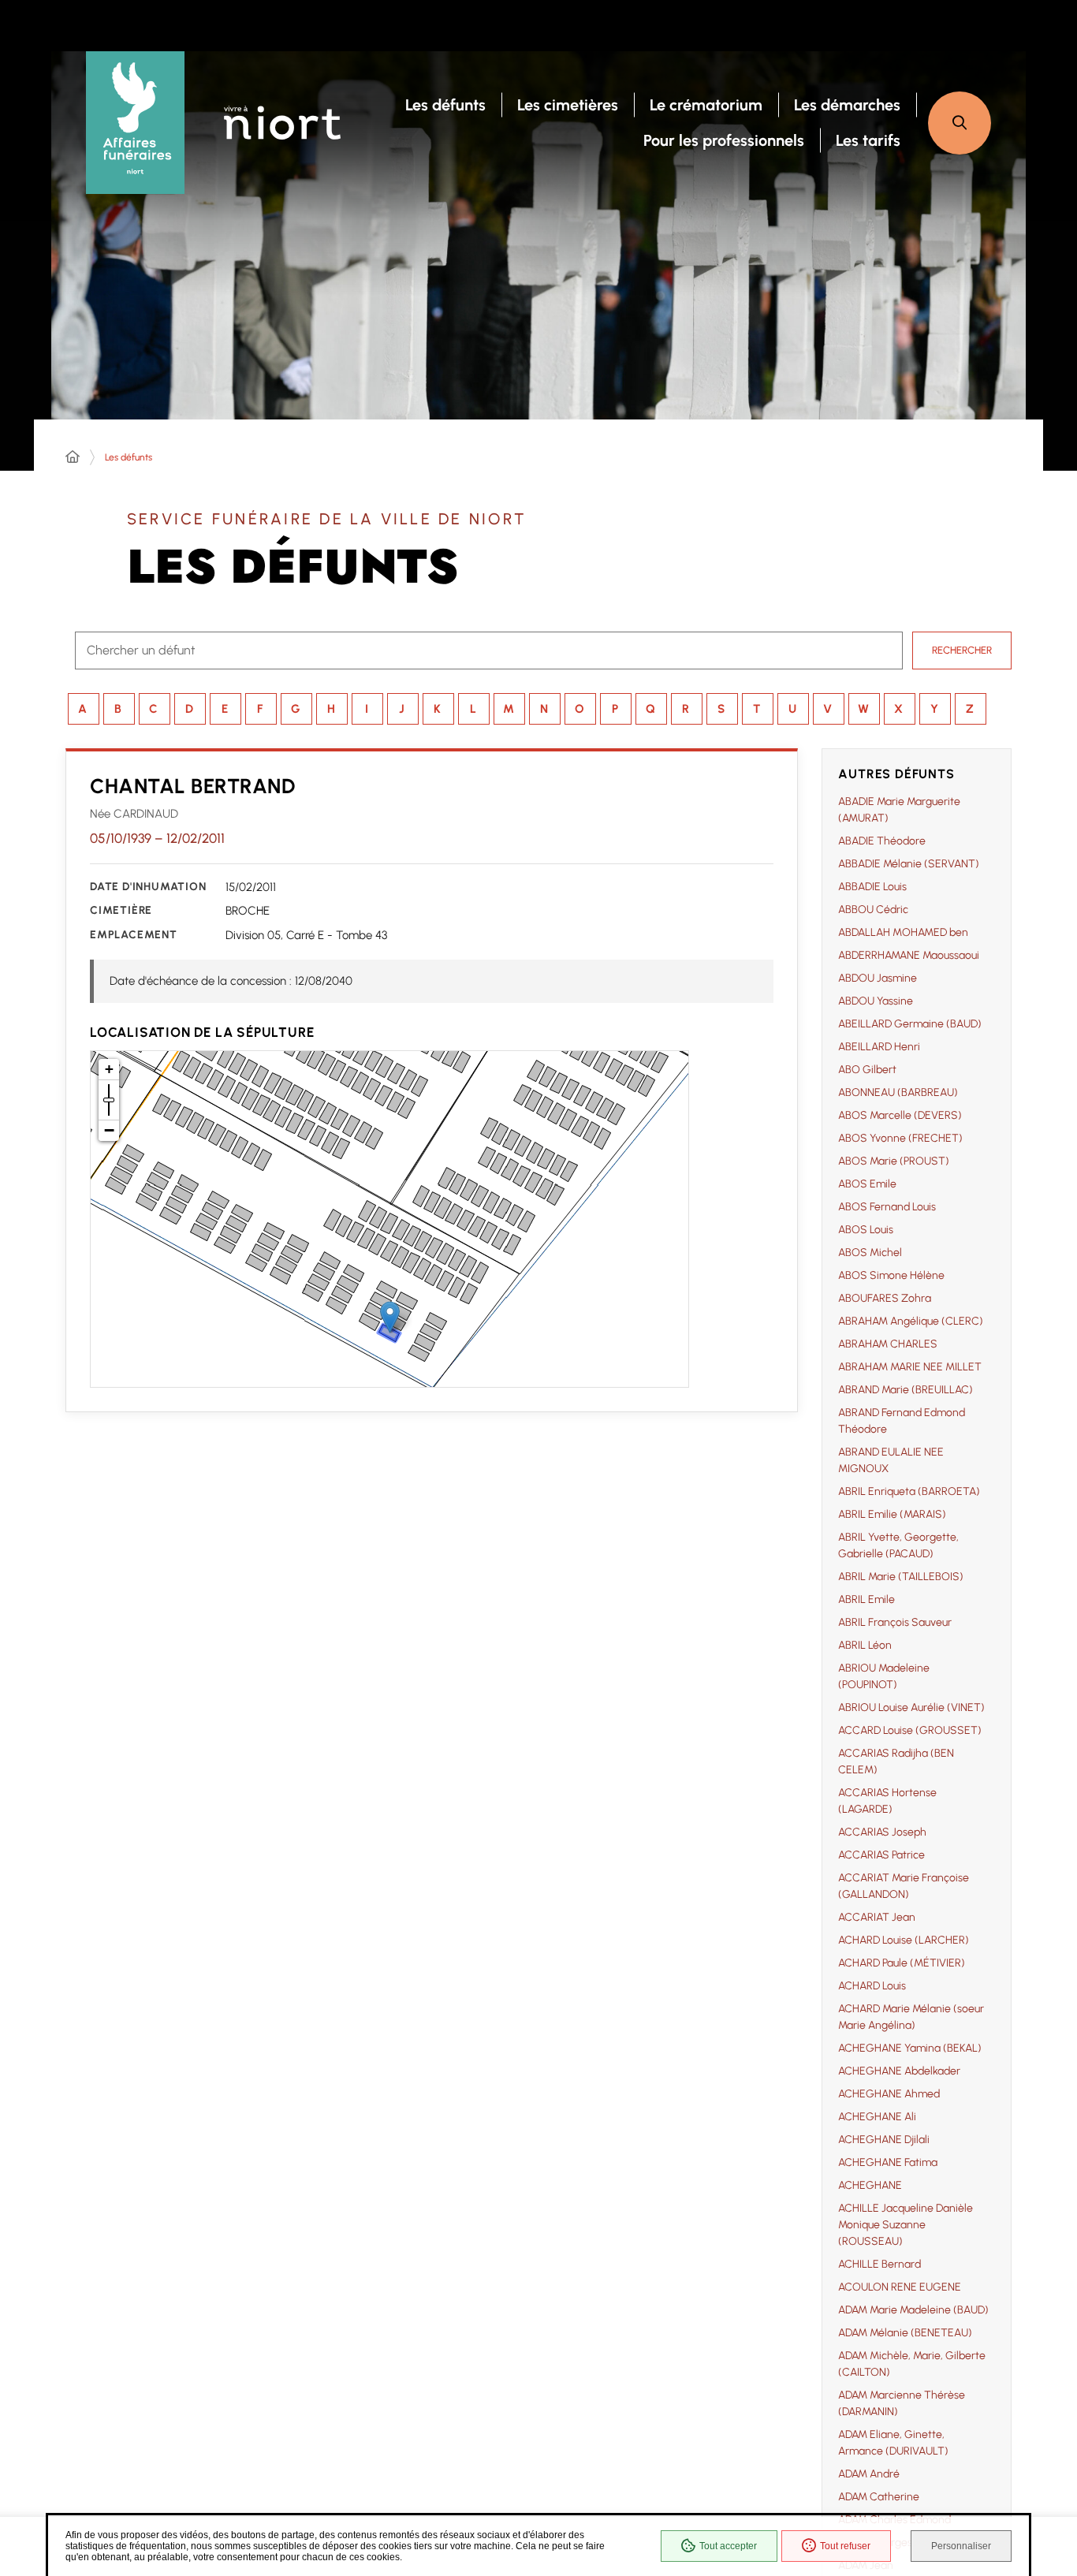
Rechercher (962, 650)
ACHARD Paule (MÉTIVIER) (902, 1963)
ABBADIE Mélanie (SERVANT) (909, 864)
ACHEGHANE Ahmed (889, 2094)
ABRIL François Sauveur (895, 1622)
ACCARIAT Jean (877, 1917)
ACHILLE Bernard (879, 2264)
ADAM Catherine (879, 2497)
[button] (960, 123)
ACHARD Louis (872, 1986)
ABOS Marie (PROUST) (894, 1161)
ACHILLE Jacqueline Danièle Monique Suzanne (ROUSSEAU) (906, 2225)
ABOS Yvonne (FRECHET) (900, 1138)
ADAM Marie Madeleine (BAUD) (913, 2310)
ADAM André (869, 2474)
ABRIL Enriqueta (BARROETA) (909, 1491)
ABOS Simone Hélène (891, 1275)
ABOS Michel (870, 1253)
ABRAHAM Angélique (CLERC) (911, 1321)
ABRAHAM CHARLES (888, 1344)
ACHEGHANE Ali (877, 2117)
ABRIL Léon (865, 1645)
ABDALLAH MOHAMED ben (903, 932)
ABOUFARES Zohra (885, 1298)
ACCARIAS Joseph (882, 1832)
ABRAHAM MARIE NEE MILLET (910, 1367)
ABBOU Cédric (873, 910)
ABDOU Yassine (876, 1001)
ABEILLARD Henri (879, 1047)
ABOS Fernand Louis (887, 1207)
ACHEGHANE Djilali (884, 2140)
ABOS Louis (866, 1230)
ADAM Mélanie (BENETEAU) (905, 2333)
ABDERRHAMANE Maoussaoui (909, 955)
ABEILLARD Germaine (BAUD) (910, 1024)
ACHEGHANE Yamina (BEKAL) (910, 2048)
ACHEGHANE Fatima (888, 2162)
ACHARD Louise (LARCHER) (904, 1940)
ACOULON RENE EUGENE (900, 2287)
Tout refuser (845, 2546)
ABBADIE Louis (872, 887)
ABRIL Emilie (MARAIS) (892, 1514)
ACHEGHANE (870, 2185)
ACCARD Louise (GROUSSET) (910, 1730)
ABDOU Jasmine (878, 978)
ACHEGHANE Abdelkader (899, 2071)
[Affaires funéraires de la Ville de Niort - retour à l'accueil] (135, 123)
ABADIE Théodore (882, 841)
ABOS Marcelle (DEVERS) (900, 1115)
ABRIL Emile (866, 1599)
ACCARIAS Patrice (881, 1855)
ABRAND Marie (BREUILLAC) (906, 1390)
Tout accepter (728, 2546)
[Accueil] (73, 457)
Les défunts (129, 457)
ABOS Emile (867, 1184)
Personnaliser (961, 2546)
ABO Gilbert (867, 1070)
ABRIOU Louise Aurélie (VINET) (911, 1707)
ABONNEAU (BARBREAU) (898, 1092)
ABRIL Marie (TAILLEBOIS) (901, 1577)
